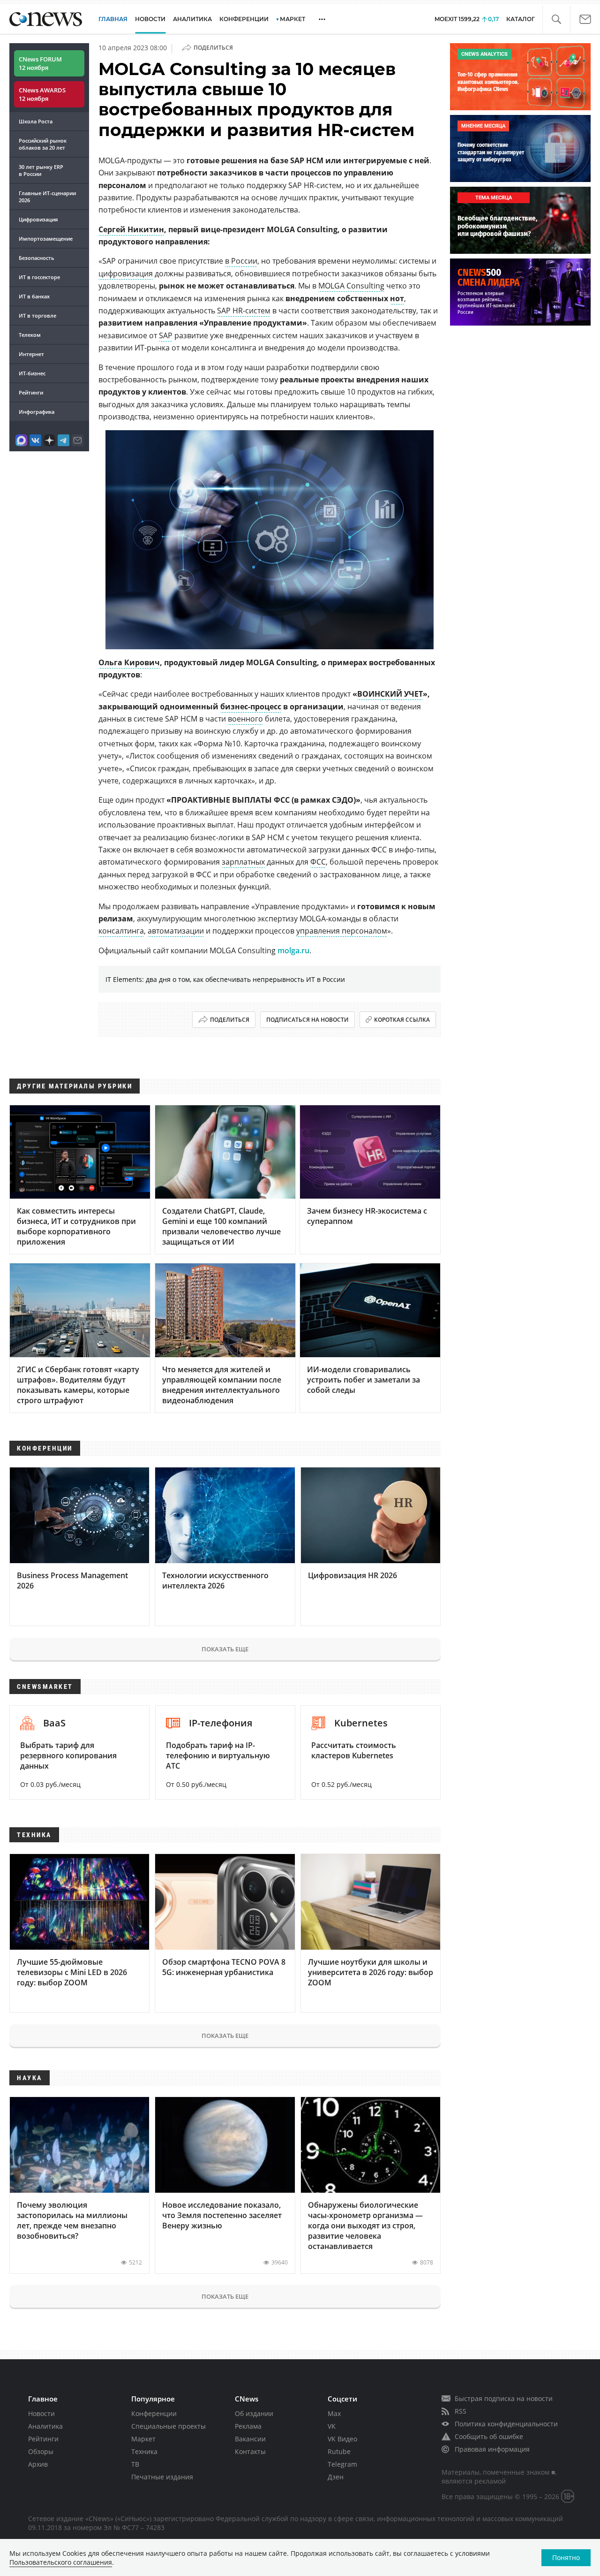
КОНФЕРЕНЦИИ (244, 19)
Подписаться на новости (307, 1020)
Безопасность (37, 258)
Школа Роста (36, 121)
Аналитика (192, 19)
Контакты (250, 2451)
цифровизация (126, 274)
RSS (461, 2411)
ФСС (318, 862)
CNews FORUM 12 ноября (40, 63)
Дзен (336, 2477)
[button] (556, 19)
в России (241, 261)
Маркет (143, 2439)
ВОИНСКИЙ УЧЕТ (390, 694)
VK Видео (342, 2439)
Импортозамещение (46, 239)
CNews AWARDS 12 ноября (42, 94)
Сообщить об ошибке (489, 2436)
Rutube (339, 2451)
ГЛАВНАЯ (113, 19)
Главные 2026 (47, 197)
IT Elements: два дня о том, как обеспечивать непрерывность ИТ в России (225, 979)
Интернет (31, 354)
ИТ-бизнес (32, 373)
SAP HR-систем (244, 311)
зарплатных (243, 862)
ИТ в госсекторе (39, 277)
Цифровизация (38, 219)
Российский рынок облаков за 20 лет (43, 144)
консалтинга (121, 931)
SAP (166, 335)
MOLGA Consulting (351, 286)
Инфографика (37, 412)
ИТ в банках (34, 296)
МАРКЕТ (292, 19)
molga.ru (293, 950)
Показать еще (225, 1649)
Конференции (154, 2413)
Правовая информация (492, 2449)
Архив (38, 2464)
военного (245, 719)
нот (397, 298)
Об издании (254, 2413)
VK (332, 2426)
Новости (41, 2413)
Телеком (30, 335)
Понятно (566, 2557)
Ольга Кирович (129, 662)
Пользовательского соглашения (61, 2562)
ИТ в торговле (37, 315)
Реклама (248, 2426)
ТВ (135, 2464)
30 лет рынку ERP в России (41, 170)
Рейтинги (31, 392)
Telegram (342, 2464)
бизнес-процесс (251, 707)
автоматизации (176, 931)
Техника (144, 2451)
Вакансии (250, 2439)
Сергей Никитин (131, 229)
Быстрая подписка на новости (504, 2398)
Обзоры (41, 2451)
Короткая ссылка (402, 1020)
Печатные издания (162, 2477)
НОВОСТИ (150, 19)
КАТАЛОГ (521, 19)
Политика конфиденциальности (506, 2424)
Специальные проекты (169, 2426)
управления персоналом (342, 931)
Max (334, 2413)
